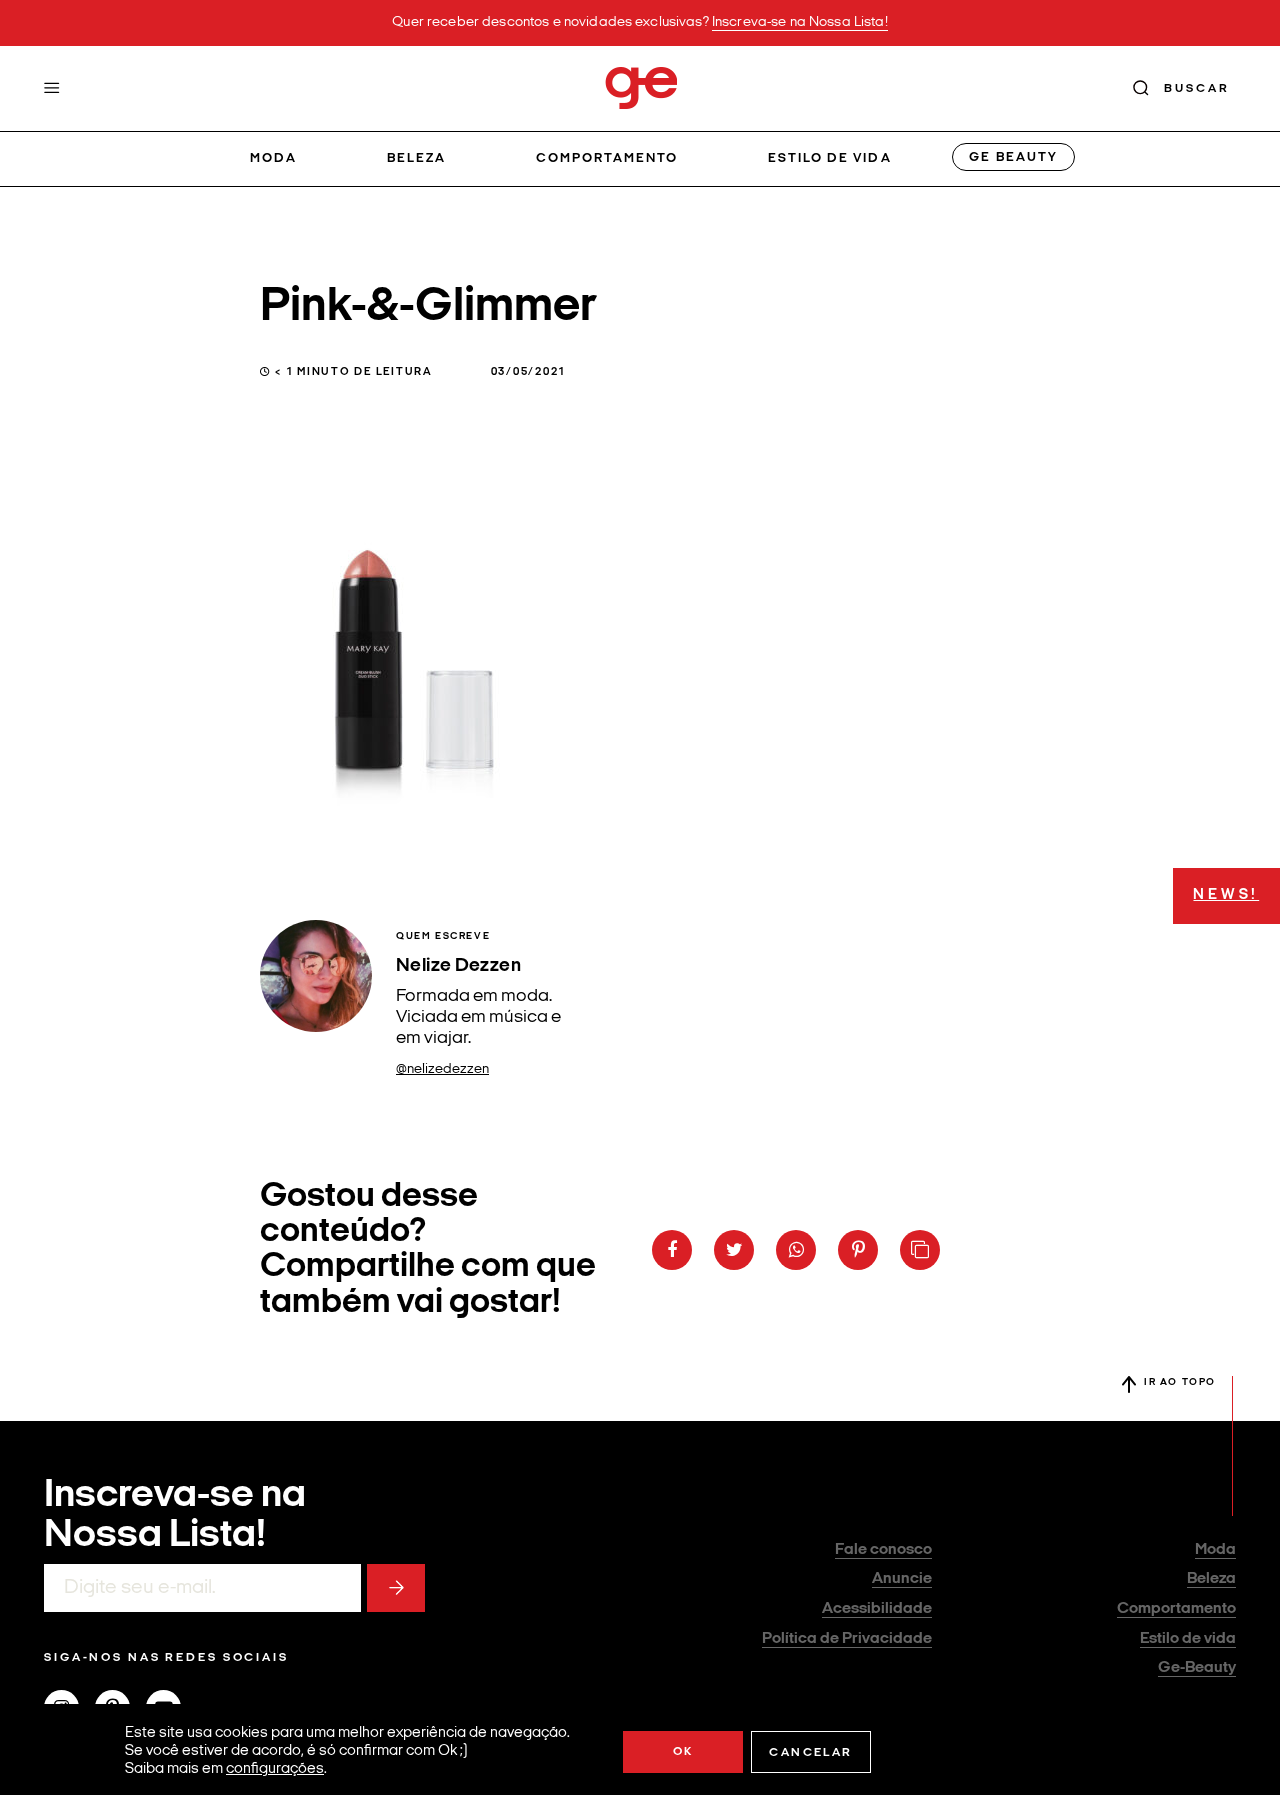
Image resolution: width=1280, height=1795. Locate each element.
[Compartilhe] (920, 1250)
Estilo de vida (830, 158)
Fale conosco (883, 1550)
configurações (275, 1769)
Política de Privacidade (847, 1639)
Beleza (416, 158)
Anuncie (902, 1579)
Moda (273, 158)
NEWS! (1226, 895)
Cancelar (810, 1753)
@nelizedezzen (442, 1069)
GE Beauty (1013, 157)
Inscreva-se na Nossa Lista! (800, 22)
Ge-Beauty (1197, 1668)
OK (683, 1752)
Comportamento (607, 158)
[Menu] (52, 88)
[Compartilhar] (672, 1250)
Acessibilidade (877, 1609)
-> (396, 1588)
